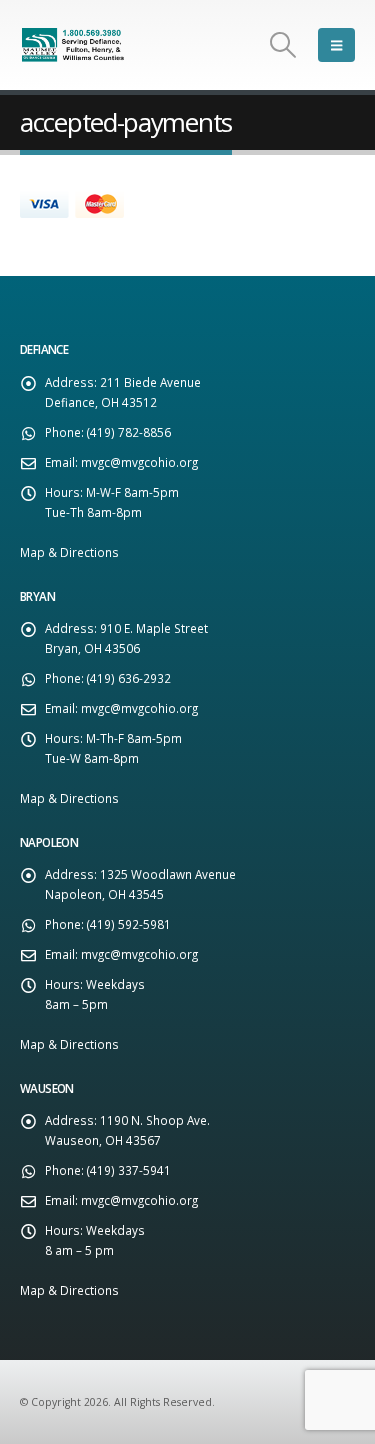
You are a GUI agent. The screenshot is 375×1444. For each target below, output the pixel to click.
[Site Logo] (75, 45)
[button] (283, 45)
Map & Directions (69, 552)
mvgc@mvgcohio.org (139, 462)
